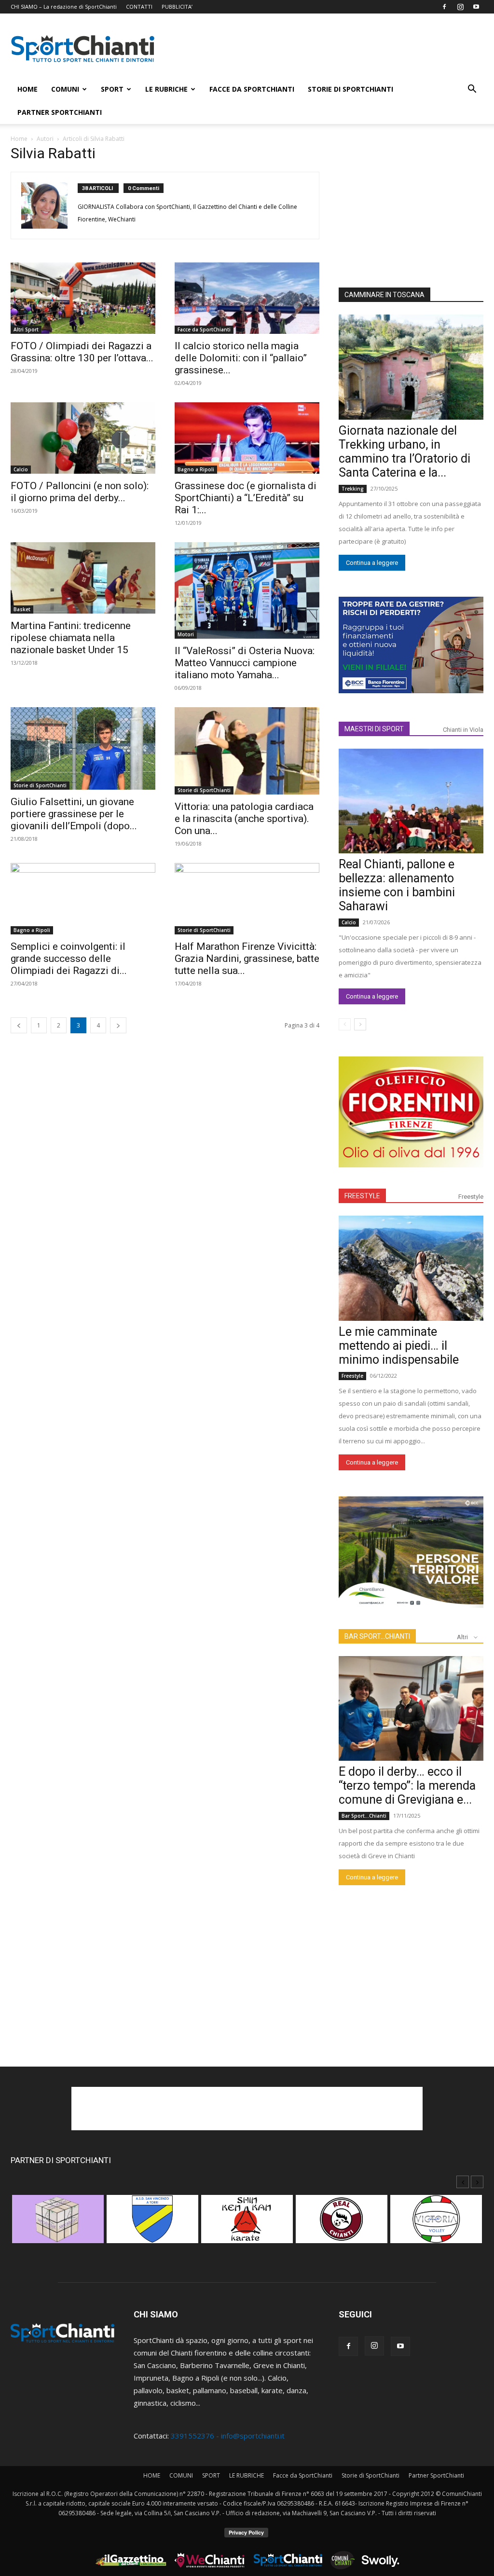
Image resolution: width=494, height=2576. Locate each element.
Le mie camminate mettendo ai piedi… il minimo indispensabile (399, 1346)
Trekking (353, 489)
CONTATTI (139, 7)
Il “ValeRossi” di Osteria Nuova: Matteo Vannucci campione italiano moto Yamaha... (245, 663)
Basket (22, 609)
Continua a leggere (372, 563)
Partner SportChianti (60, 112)
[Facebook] (444, 7)
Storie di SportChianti (350, 89)
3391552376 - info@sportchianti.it (228, 2436)
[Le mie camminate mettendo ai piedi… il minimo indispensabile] (411, 1268)
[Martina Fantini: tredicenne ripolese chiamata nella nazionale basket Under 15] (83, 578)
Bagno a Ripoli (196, 469)
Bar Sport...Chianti (364, 1816)
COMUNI (65, 89)
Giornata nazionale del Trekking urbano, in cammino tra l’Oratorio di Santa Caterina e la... (405, 452)
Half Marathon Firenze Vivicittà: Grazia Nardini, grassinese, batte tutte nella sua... (247, 959)
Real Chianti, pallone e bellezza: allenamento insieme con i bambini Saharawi (397, 885)
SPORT (112, 89)
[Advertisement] (329, 49)
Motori (186, 634)
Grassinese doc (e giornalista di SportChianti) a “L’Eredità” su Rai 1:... (246, 498)
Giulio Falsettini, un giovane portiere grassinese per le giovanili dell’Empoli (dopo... (74, 814)
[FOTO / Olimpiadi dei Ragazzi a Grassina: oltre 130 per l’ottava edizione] (83, 298)
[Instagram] (460, 7)
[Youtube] (476, 7)
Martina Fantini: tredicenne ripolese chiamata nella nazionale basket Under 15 (71, 638)
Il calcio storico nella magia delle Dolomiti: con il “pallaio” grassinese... (241, 358)
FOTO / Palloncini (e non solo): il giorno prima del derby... (80, 492)
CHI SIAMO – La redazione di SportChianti (64, 7)
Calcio (21, 469)
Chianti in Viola (463, 730)
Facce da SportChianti (252, 89)
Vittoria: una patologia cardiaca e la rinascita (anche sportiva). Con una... (244, 819)
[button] (472, 90)
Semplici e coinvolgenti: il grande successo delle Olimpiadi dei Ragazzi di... (69, 959)
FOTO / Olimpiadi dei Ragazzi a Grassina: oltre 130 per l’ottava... (82, 352)
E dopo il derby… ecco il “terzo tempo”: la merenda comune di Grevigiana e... (407, 1786)
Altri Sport (26, 329)
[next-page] (118, 1025)
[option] (58, 2224)
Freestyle (471, 1197)
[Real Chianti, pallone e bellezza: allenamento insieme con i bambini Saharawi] (411, 801)
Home (19, 139)
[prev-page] (19, 1025)
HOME (27, 89)
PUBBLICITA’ (177, 7)
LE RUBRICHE (166, 89)
